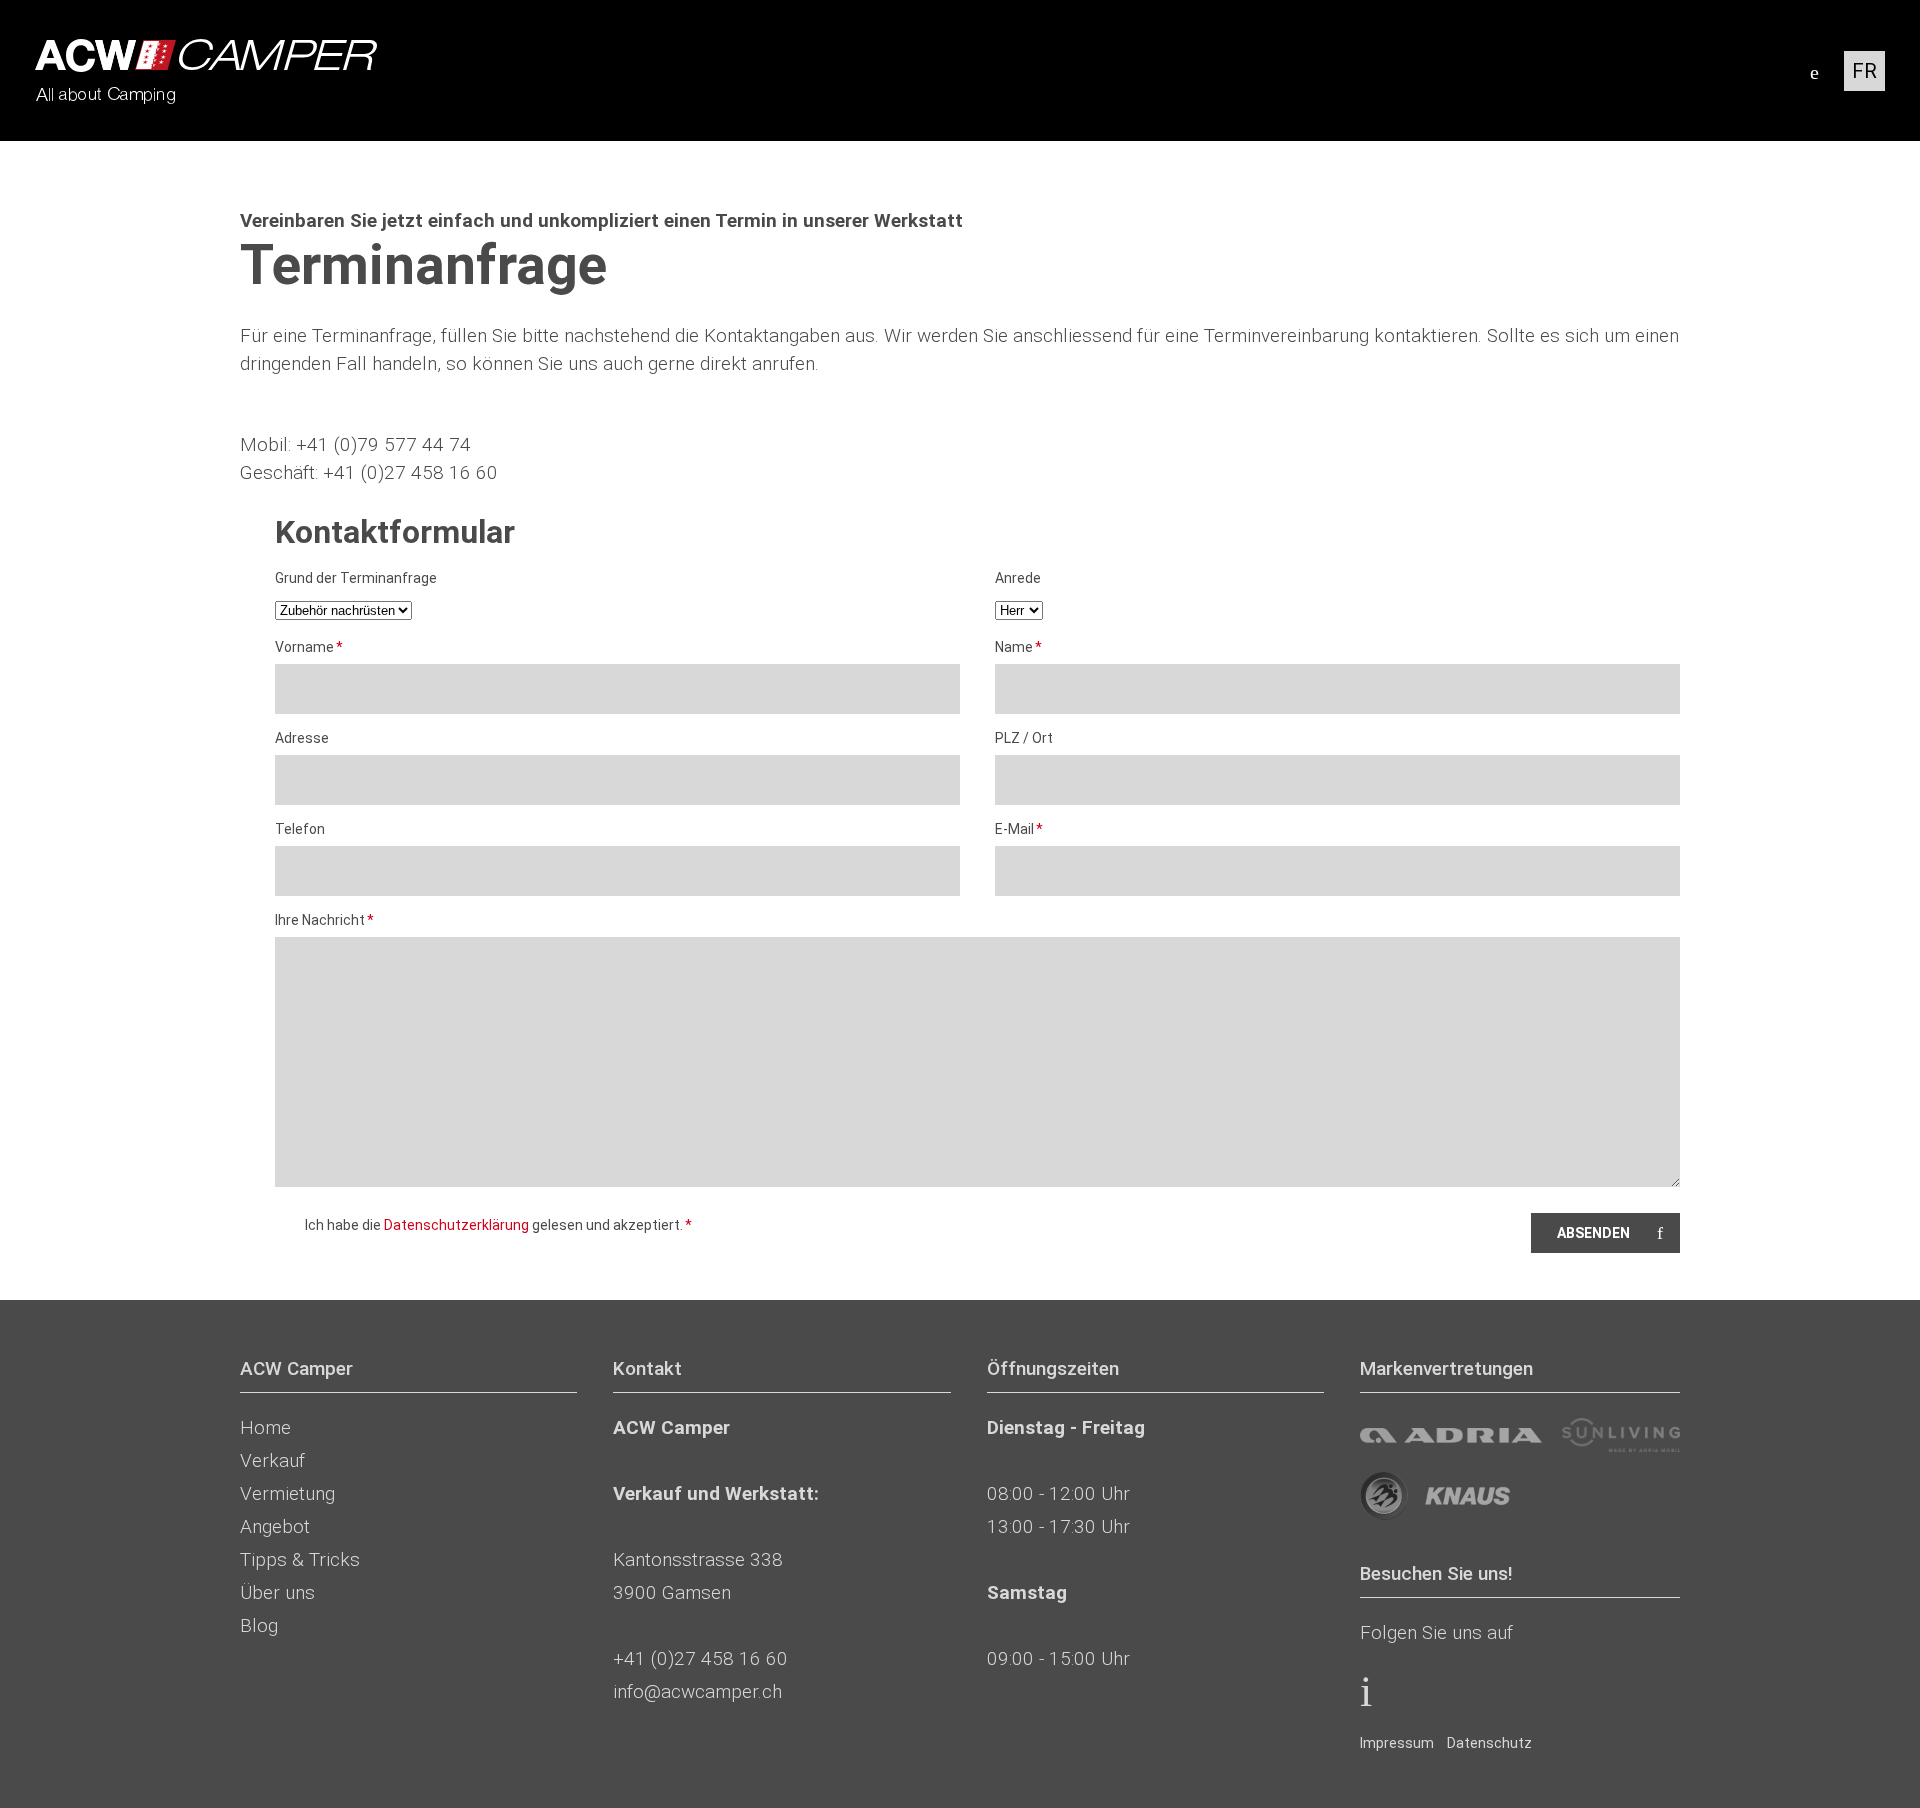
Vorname (309, 648)
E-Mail (1028, 830)
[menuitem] (1397, 1743)
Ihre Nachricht (324, 921)
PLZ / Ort (1024, 738)
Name (1028, 648)
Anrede (1018, 578)
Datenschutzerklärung (456, 1225)
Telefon (300, 829)
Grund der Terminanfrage (356, 578)
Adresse (302, 738)
